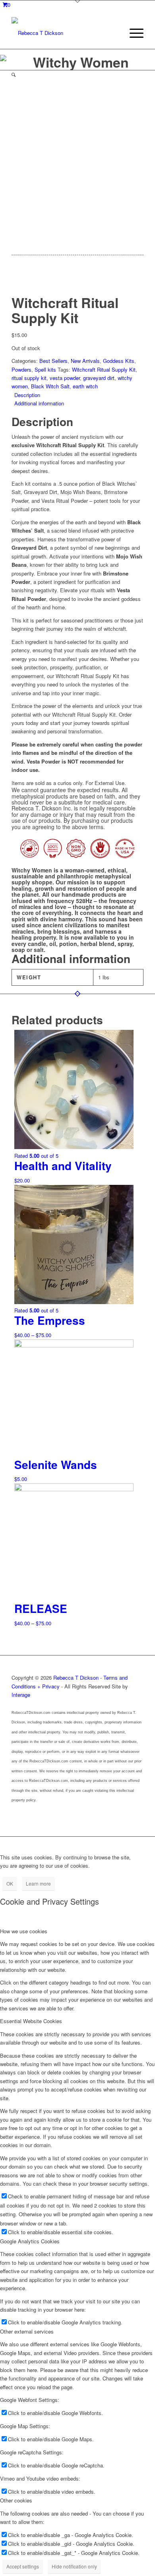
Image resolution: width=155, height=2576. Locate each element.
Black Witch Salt (50, 386)
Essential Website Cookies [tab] (31, 2021)
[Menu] (133, 33)
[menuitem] (133, 33)
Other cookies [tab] (16, 2500)
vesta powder (65, 378)
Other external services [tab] (27, 2331)
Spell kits (45, 369)
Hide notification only (74, 2566)
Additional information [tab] (39, 403)
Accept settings (23, 2566)
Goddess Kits (119, 361)
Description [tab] (27, 395)
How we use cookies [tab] (24, 1931)
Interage (21, 1695)
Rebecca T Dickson (76, 1678)
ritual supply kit (29, 378)
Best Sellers (53, 361)
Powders (21, 369)
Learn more (38, 1883)
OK (10, 1883)
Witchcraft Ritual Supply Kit (104, 369)
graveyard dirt (99, 378)
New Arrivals (85, 361)
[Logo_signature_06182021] (64, 33)
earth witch (85, 386)
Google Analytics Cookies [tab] (30, 2241)
